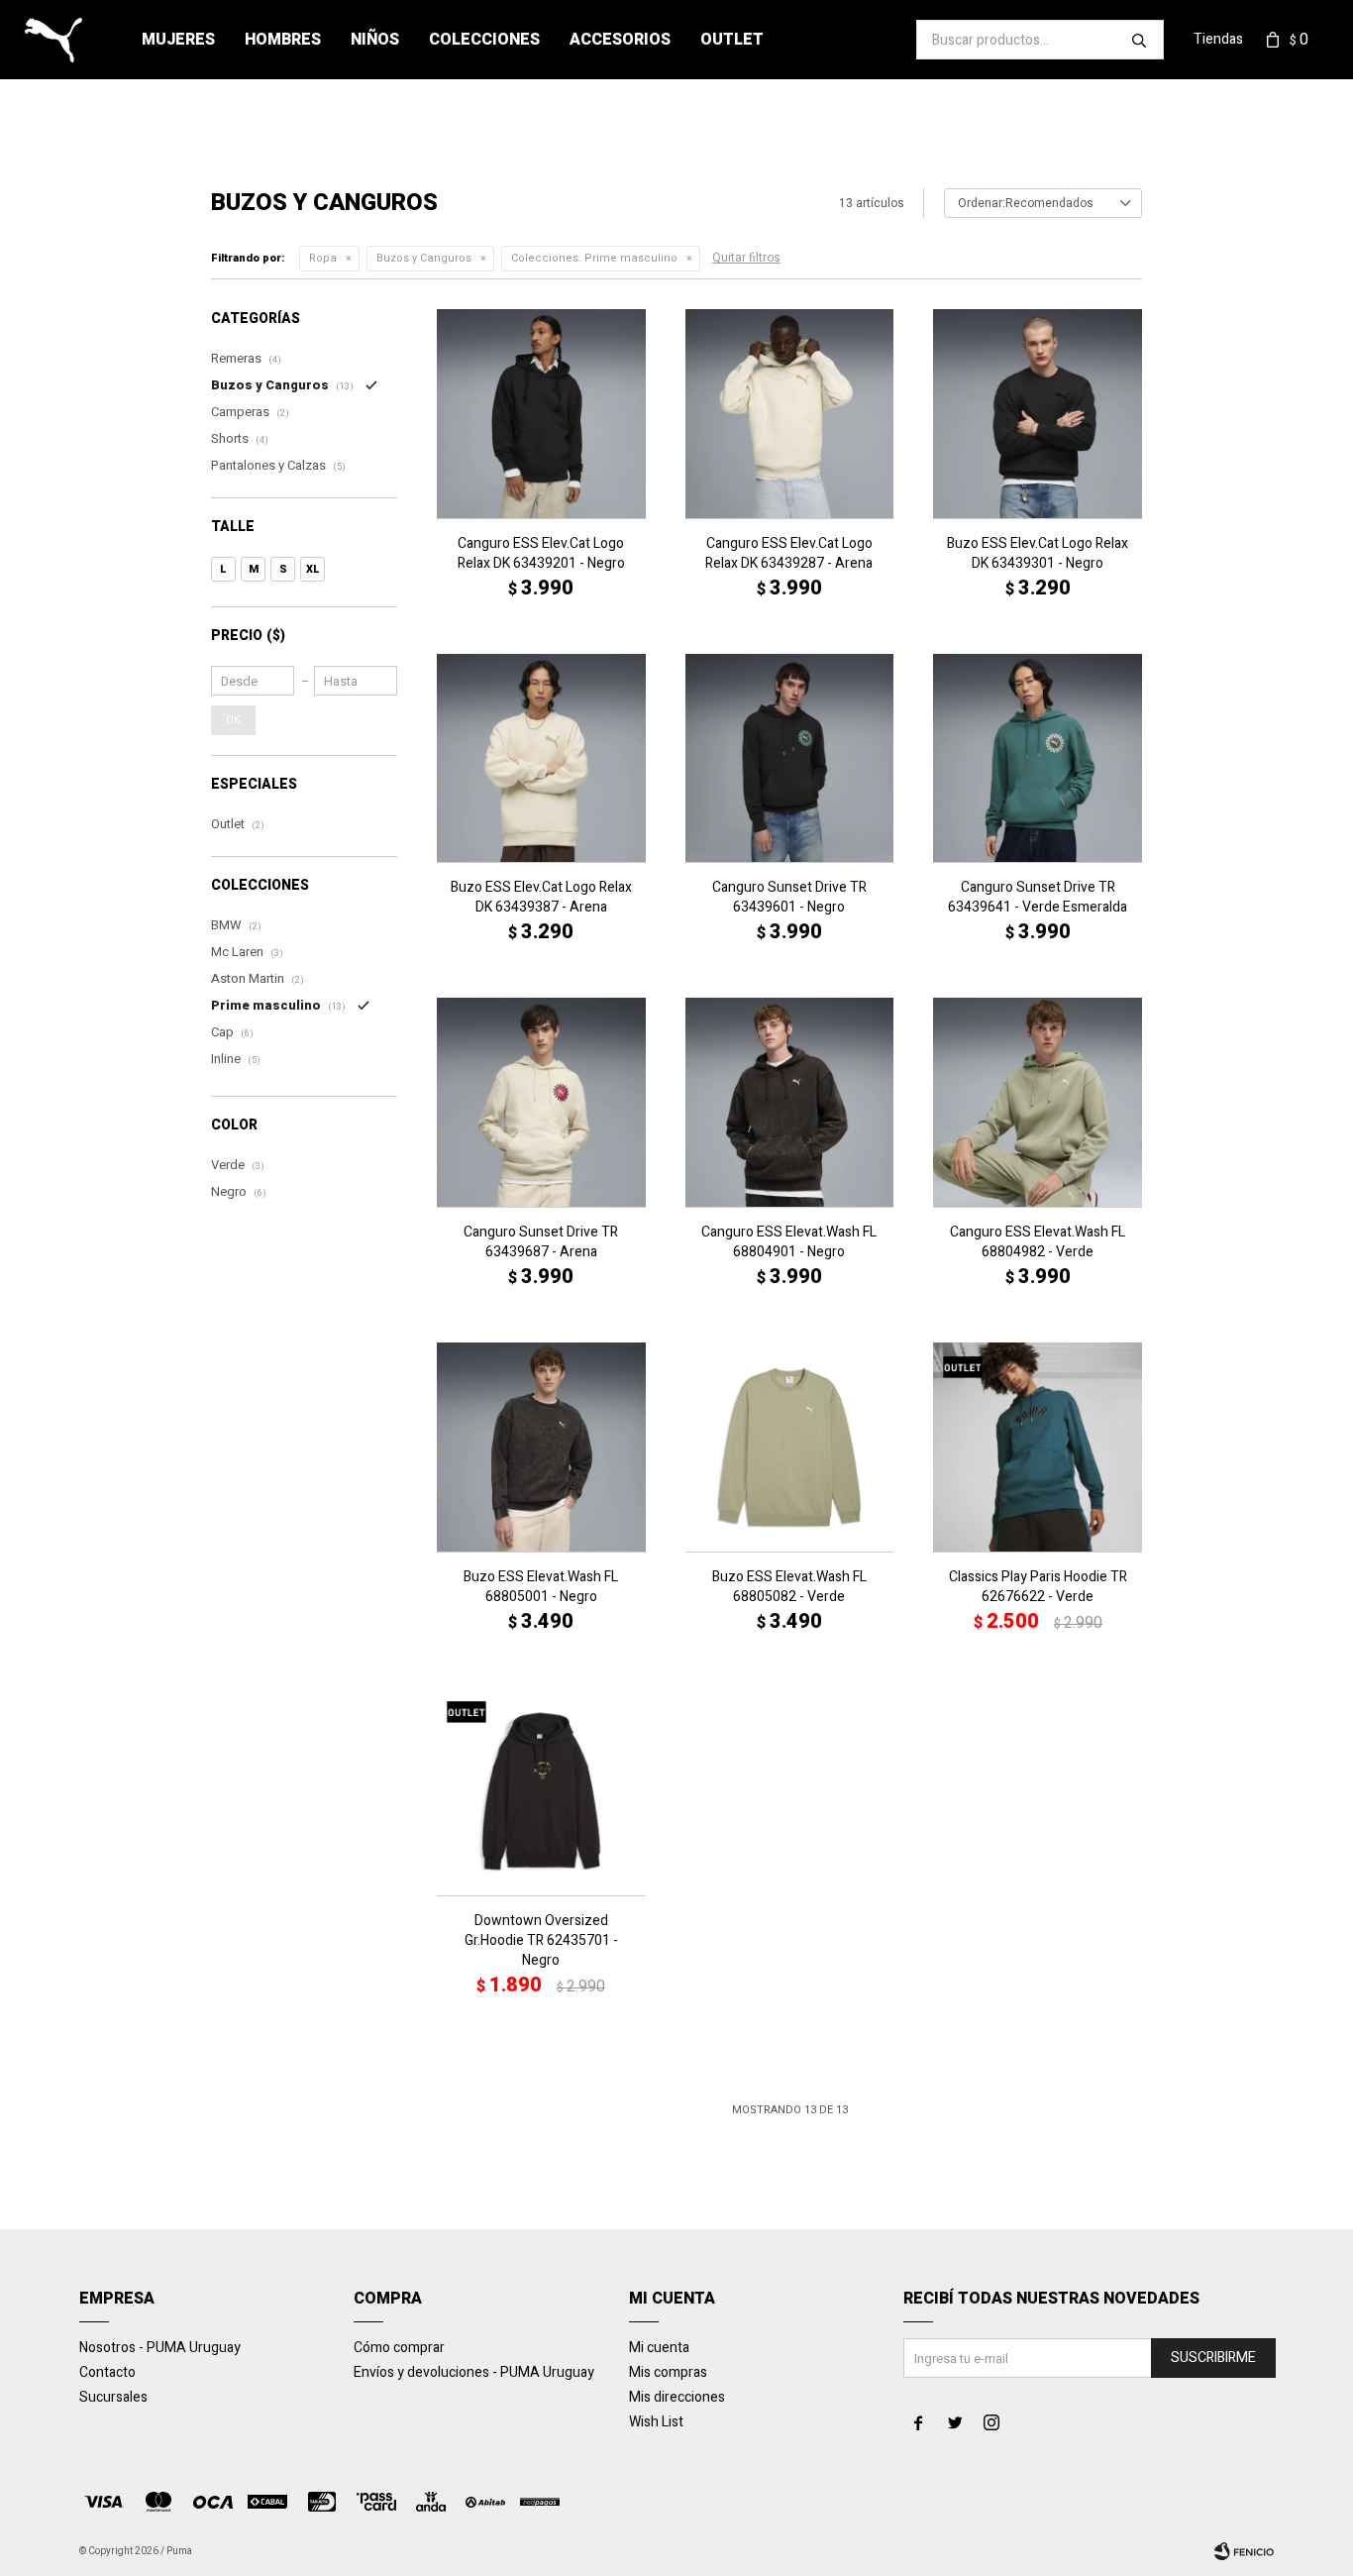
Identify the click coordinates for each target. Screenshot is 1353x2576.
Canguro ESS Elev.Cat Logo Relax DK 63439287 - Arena (789, 554)
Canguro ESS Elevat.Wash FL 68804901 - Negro (789, 1242)
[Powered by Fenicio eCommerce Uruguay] (1244, 2551)
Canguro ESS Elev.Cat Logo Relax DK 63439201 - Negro (541, 554)
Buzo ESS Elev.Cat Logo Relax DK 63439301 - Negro (1038, 554)
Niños (375, 40)
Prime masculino (594, 258)
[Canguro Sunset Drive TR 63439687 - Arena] (541, 1102)
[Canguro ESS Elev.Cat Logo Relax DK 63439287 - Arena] (790, 414)
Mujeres (178, 40)
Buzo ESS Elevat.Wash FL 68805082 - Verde (789, 1587)
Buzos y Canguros (424, 258)
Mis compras (668, 2372)
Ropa (323, 258)
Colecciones (484, 40)
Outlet (732, 40)
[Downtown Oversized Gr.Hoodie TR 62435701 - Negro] (541, 1792)
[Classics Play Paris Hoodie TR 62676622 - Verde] (1038, 1447)
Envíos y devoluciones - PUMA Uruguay (474, 2372)
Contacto (107, 2372)
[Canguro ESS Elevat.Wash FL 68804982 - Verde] (1038, 1102)
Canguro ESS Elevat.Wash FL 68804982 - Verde (1038, 1242)
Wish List (656, 2422)
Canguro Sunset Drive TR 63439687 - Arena (541, 1242)
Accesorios (620, 40)
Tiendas (1218, 39)
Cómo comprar (399, 2348)
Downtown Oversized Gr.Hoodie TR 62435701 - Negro (541, 1941)
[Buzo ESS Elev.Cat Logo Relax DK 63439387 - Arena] (541, 758)
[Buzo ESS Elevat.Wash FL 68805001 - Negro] (541, 1447)
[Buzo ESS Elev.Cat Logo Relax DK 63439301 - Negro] (1038, 414)
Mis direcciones (677, 2397)
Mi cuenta (659, 2348)
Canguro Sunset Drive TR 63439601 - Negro (789, 898)
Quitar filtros (746, 258)
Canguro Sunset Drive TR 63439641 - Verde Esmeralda (1038, 898)
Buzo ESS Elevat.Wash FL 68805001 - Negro (541, 1587)
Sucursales (113, 2397)
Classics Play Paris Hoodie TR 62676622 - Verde (1038, 1587)
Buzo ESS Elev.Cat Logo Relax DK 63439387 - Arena (541, 898)
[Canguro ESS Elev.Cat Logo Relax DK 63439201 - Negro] (541, 414)
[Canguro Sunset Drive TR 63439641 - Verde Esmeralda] (1038, 758)
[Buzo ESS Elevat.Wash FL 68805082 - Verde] (790, 1447)
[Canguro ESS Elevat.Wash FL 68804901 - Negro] (790, 1102)
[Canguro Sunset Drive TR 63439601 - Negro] (790, 758)
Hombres (283, 40)
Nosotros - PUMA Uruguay (160, 2348)
